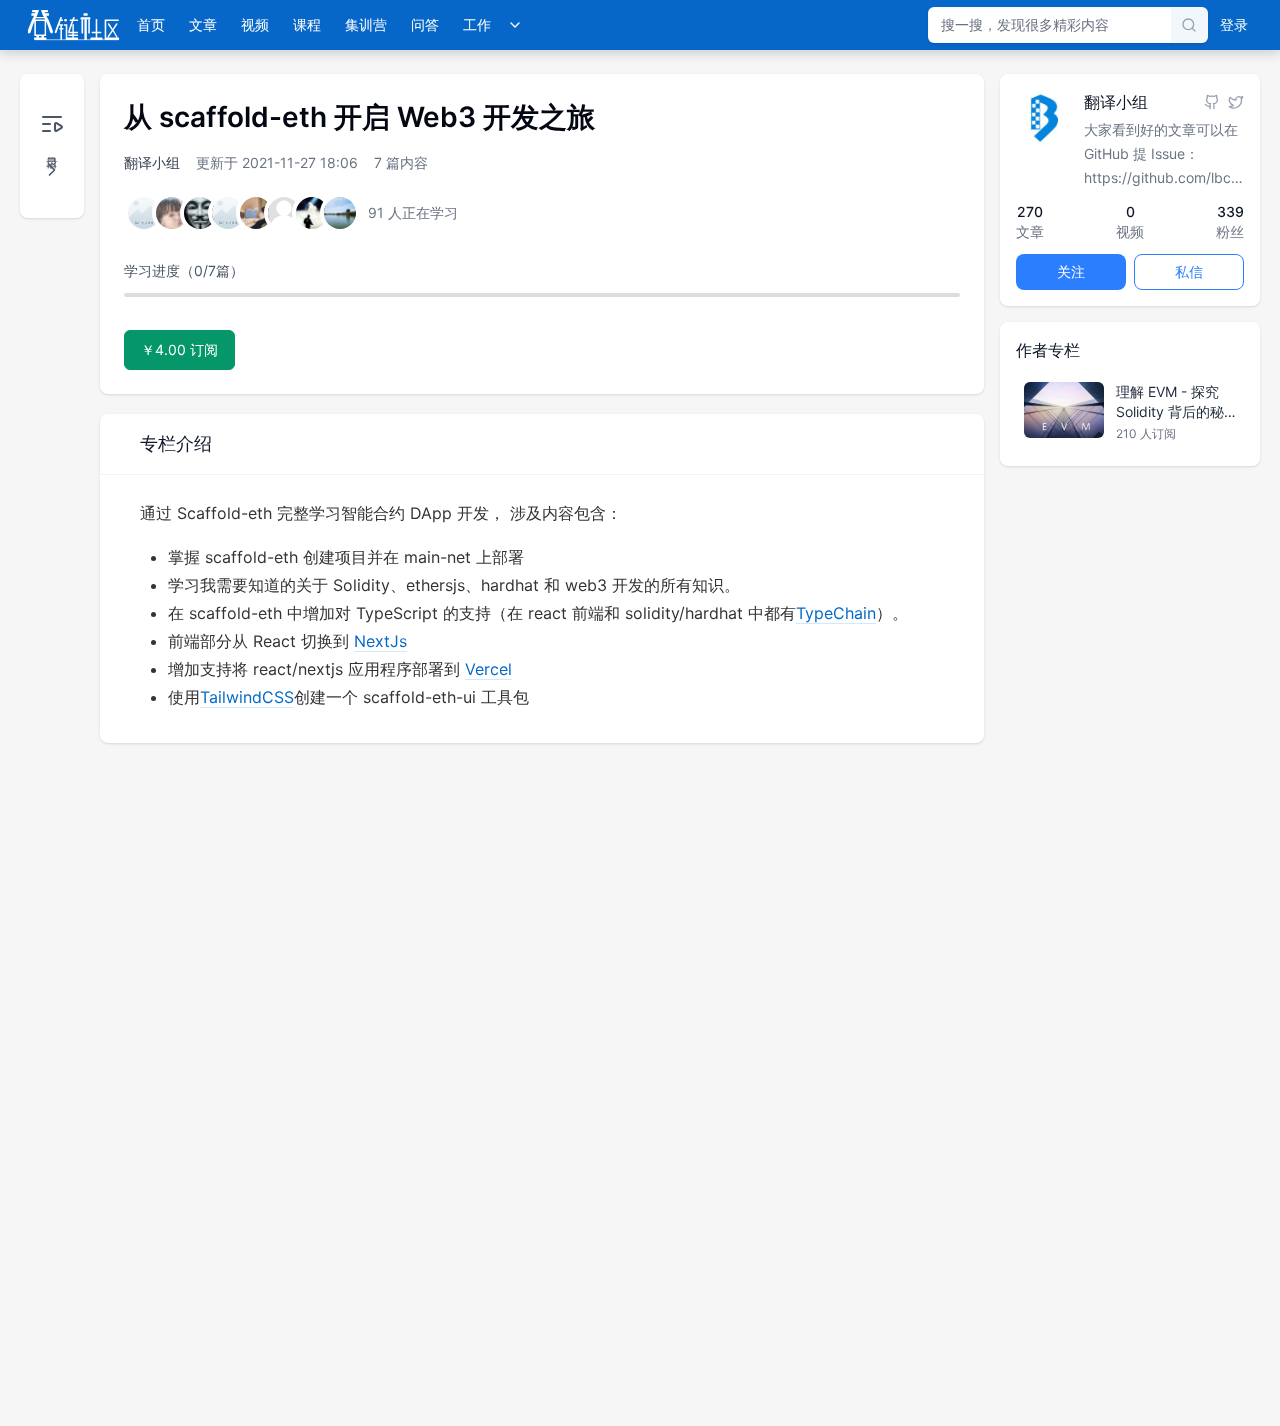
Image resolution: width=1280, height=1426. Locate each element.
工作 (477, 24)
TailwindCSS (247, 697)
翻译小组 (152, 162)
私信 (1189, 271)
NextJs (380, 641)
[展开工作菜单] (515, 25)
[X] (1236, 102)
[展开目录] (52, 146)
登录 (1234, 24)
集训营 (366, 24)
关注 (1071, 271)
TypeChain (836, 613)
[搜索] (1189, 25)
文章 (203, 24)
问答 (425, 24)
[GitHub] (1212, 102)
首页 (151, 24)
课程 (307, 24)
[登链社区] (73, 25)
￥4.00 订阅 (179, 349)
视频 (255, 24)
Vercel (488, 669)
